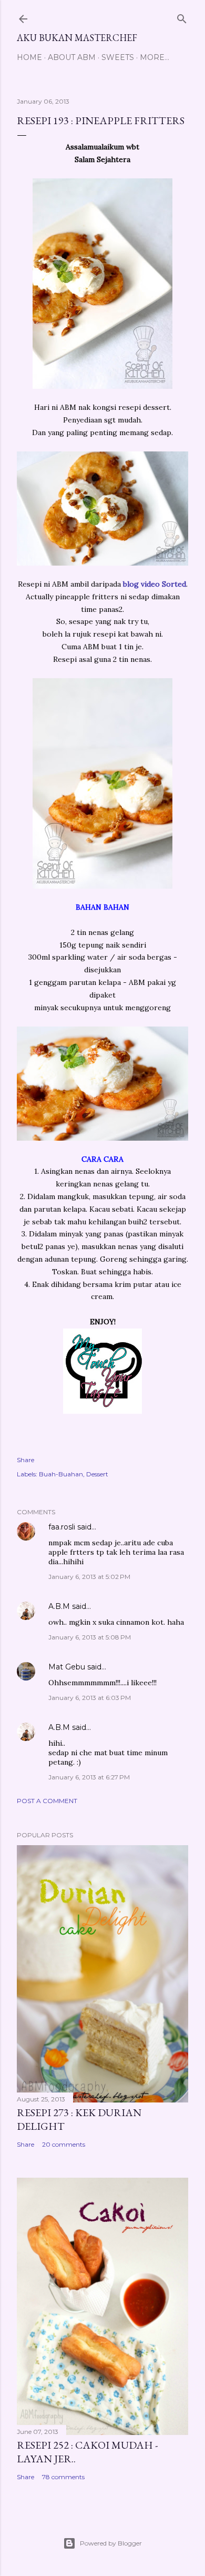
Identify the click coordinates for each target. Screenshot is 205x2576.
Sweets (118, 57)
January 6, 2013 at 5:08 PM (90, 1637)
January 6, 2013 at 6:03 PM (90, 1698)
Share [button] (25, 1460)
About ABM (72, 57)
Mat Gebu (67, 1667)
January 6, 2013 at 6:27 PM (89, 1777)
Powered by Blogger (111, 2543)
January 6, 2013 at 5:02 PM (89, 1577)
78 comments (63, 2477)
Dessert (97, 1474)
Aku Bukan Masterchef (77, 38)
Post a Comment (47, 1801)
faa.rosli (62, 1527)
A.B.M (59, 1606)
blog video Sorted (155, 584)
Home (29, 57)
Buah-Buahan (61, 1474)
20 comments (64, 2144)
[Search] (182, 17)
